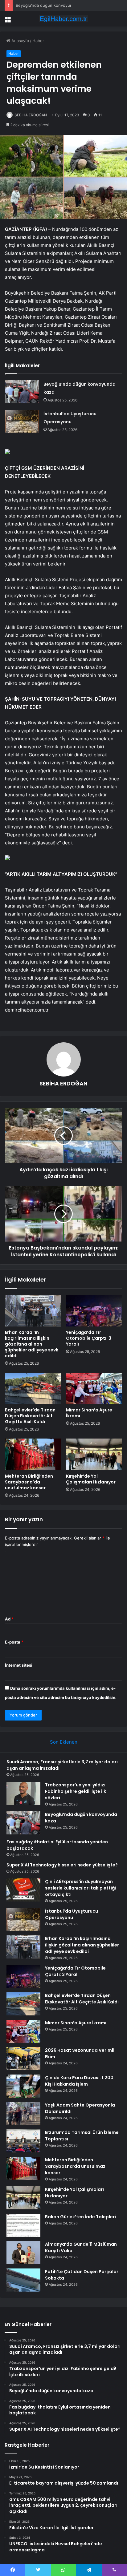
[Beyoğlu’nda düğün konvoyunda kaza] (22, 392)
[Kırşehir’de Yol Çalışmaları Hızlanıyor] (94, 1454)
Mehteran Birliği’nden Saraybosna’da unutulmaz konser (29, 1482)
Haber (38, 41)
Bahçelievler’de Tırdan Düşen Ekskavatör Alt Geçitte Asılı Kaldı (30, 1416)
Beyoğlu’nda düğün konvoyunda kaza (51, 5)
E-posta (14, 1642)
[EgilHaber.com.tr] (63, 19)
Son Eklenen (64, 1742)
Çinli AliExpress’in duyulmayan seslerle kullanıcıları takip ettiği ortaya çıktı (80, 1888)
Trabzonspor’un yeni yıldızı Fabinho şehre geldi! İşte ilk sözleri (76, 1791)
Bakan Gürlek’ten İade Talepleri (80, 2217)
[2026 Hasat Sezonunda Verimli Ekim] (23, 2059)
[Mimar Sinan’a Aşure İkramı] (94, 1389)
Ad (9, 1619)
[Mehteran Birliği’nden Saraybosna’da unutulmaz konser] (33, 1454)
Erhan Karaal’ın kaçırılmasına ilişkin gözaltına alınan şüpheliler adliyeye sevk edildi (32, 1344)
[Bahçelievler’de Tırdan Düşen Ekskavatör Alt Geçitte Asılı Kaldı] (33, 1389)
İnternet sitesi (19, 1665)
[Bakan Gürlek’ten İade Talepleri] (23, 2225)
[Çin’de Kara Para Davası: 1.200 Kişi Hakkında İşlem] (23, 2086)
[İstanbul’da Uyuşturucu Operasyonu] (22, 421)
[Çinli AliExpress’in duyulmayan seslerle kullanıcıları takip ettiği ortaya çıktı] (23, 1890)
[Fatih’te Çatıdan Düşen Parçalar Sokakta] (23, 2280)
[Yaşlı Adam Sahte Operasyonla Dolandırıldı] (23, 2113)
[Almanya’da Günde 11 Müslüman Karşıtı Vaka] (23, 2253)
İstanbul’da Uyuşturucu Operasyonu (72, 1914)
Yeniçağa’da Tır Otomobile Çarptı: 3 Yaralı (89, 1338)
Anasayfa (20, 41)
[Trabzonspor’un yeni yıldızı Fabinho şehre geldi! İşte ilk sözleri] (23, 1793)
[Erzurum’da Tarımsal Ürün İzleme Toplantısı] (23, 2141)
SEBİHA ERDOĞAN (31, 115)
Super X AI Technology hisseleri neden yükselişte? (62, 1865)
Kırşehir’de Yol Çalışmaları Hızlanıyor (91, 1479)
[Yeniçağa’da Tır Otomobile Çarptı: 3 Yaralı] (94, 1311)
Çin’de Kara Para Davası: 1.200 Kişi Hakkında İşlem (79, 2081)
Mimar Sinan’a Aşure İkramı (89, 1413)
